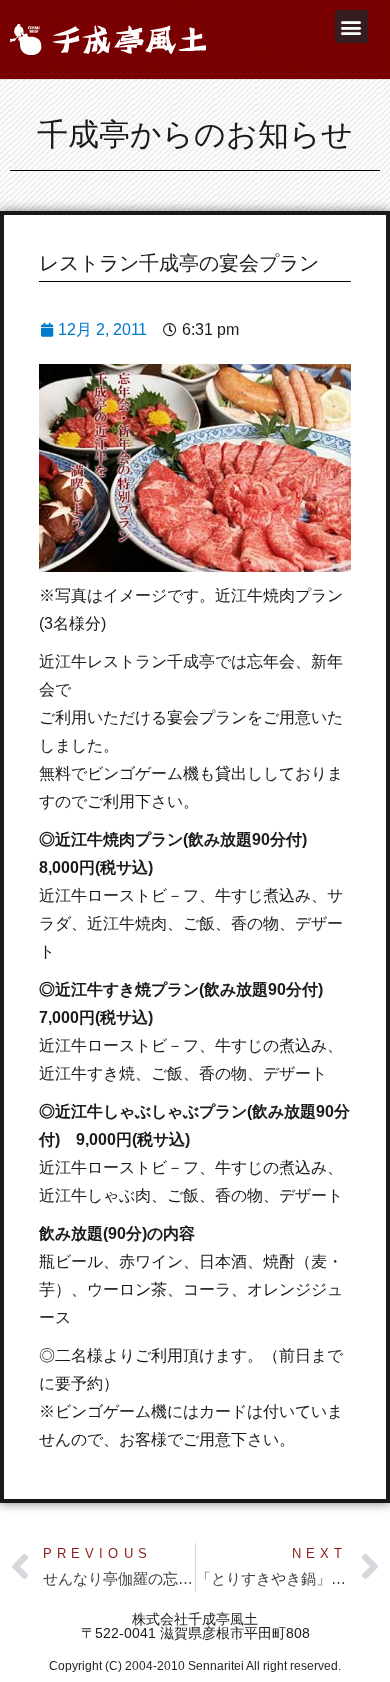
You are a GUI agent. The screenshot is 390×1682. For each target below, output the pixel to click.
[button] (351, 26)
